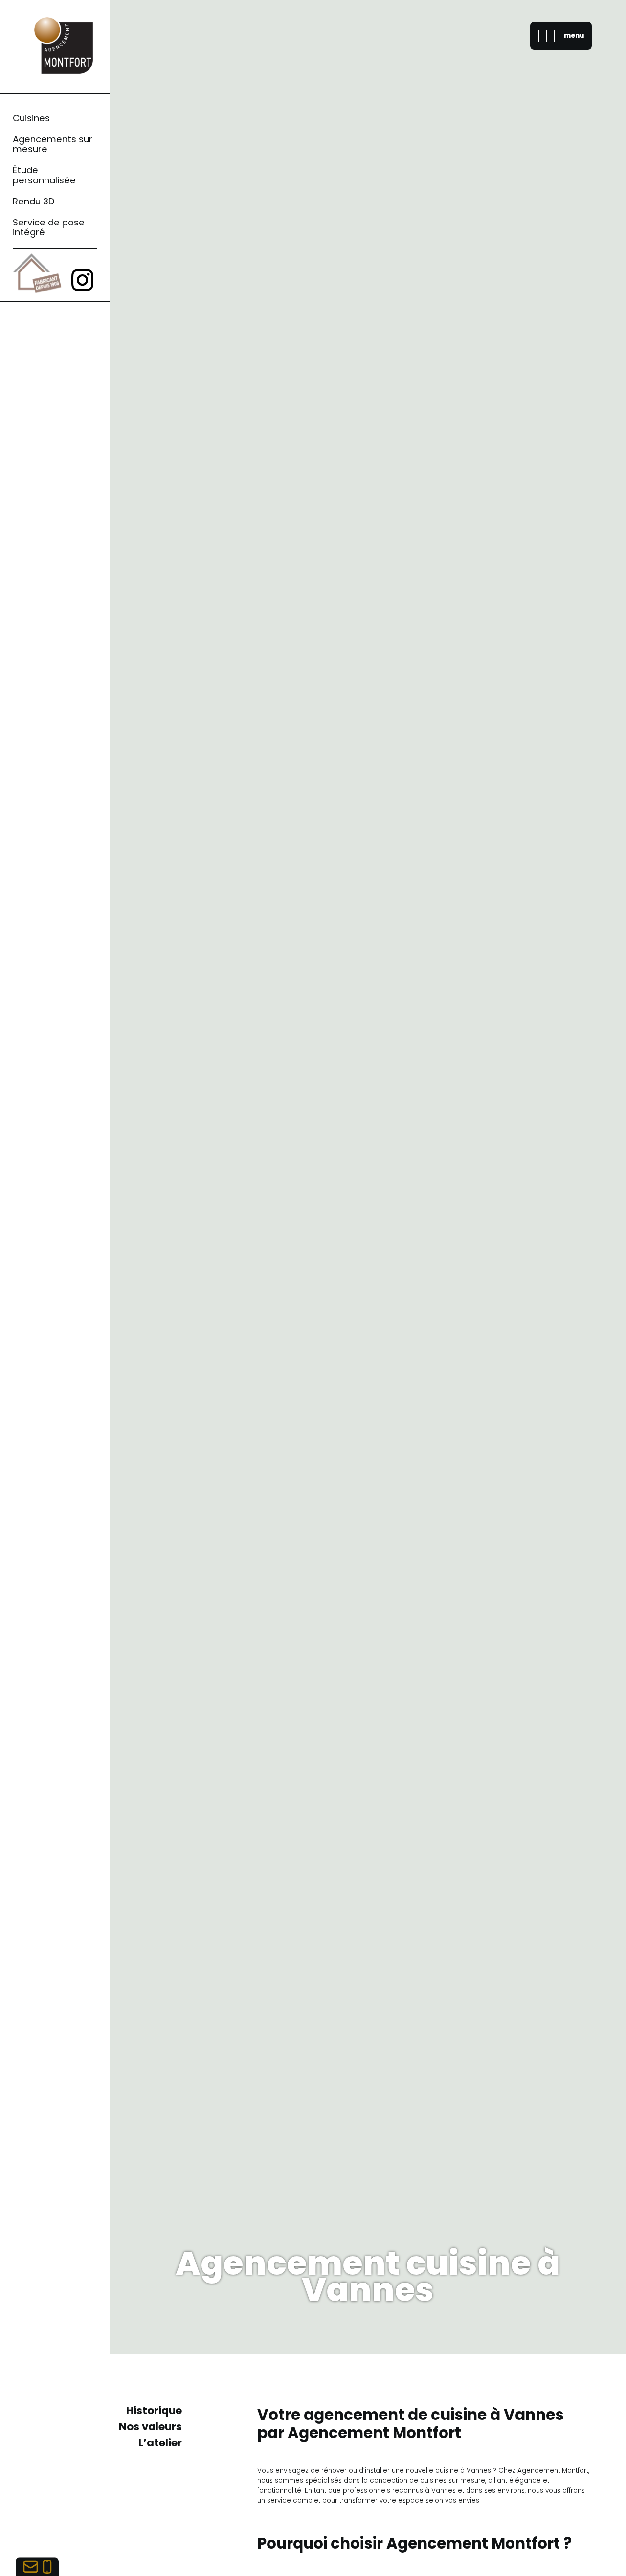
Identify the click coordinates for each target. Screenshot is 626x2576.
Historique (154, 2410)
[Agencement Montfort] (64, 47)
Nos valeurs (150, 2427)
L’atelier (160, 2443)
